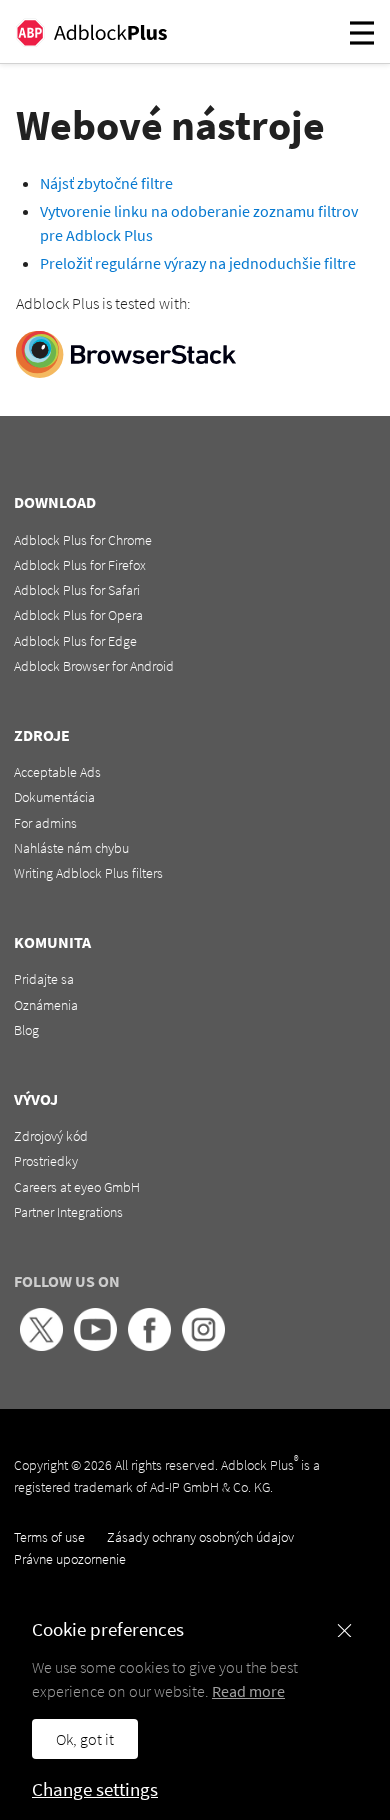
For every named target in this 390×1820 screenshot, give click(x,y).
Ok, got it (85, 1739)
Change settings (95, 1789)
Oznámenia (46, 1005)
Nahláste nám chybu (71, 848)
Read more (248, 1691)
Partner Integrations (68, 1212)
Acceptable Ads (57, 772)
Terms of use (49, 1537)
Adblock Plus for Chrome (83, 540)
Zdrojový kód (51, 1136)
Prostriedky (46, 1161)
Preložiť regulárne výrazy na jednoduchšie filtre (198, 263)
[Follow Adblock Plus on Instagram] (203, 1346)
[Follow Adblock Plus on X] (41, 1346)
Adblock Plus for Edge (75, 641)
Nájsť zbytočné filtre (106, 183)
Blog (26, 1030)
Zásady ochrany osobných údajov (200, 1537)
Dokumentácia (54, 797)
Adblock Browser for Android (94, 666)
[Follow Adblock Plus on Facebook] (149, 1346)
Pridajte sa (44, 979)
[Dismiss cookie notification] (344, 1630)
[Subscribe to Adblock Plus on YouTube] (95, 1346)
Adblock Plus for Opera (78, 615)
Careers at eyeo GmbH (77, 1187)
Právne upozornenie (70, 1559)
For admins (45, 823)
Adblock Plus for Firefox (80, 565)
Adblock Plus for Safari (77, 590)
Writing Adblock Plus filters (88, 873)
